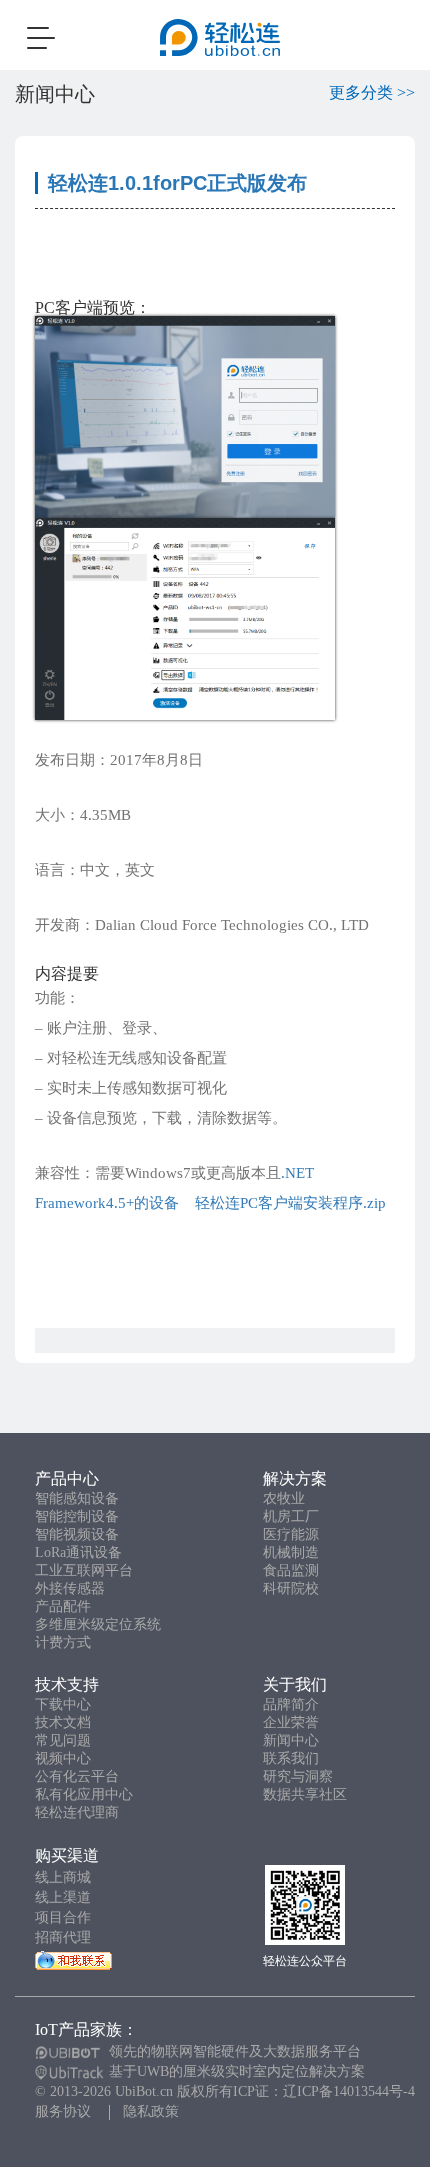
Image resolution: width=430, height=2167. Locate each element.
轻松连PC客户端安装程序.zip (288, 1203)
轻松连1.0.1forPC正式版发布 (177, 183)
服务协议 (63, 2111)
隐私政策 (151, 2111)
